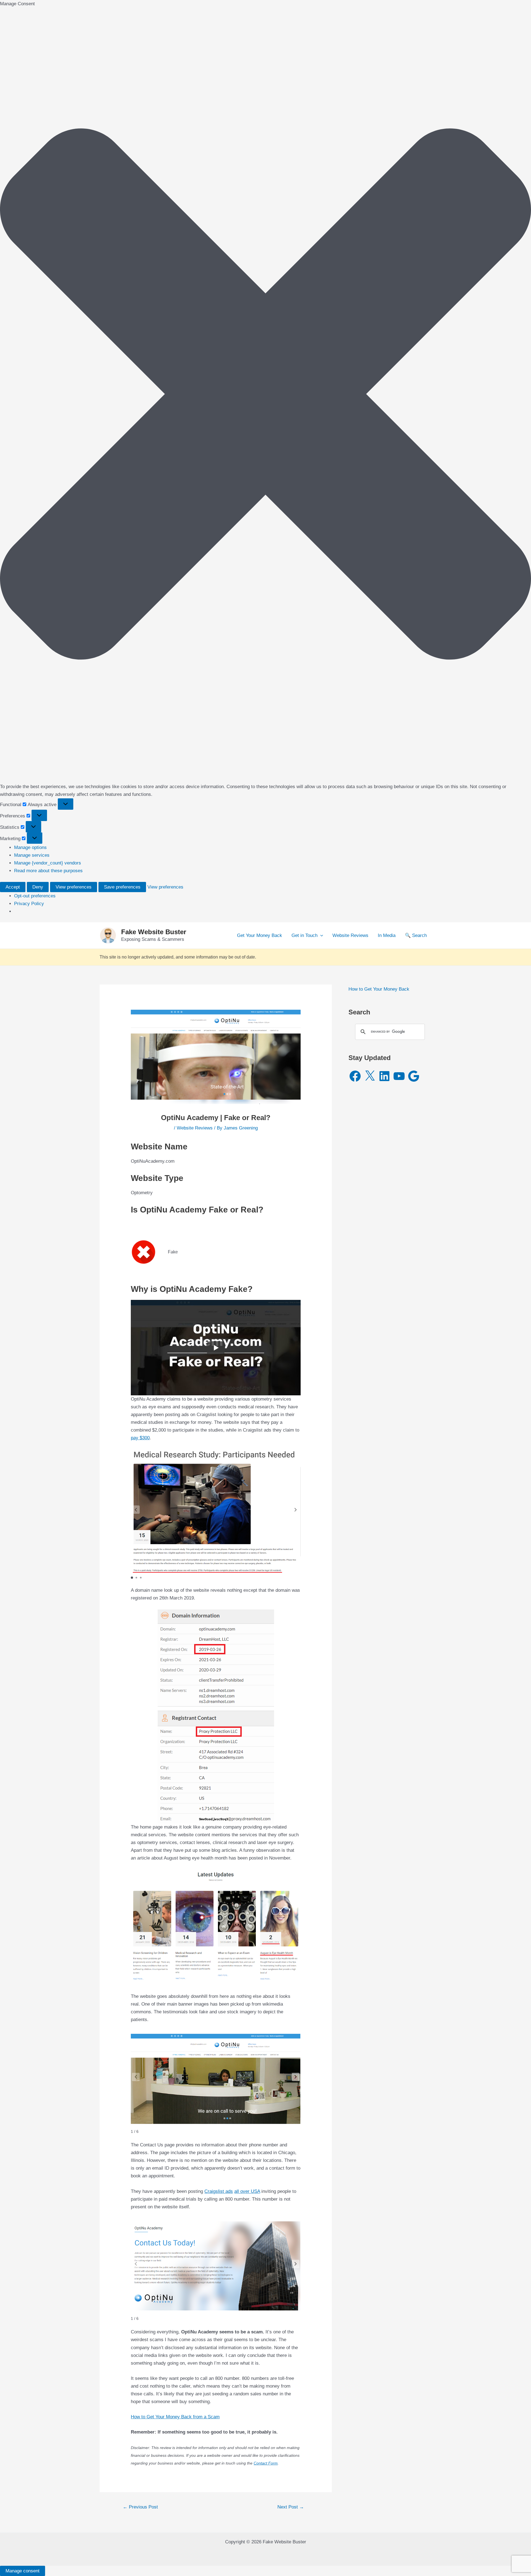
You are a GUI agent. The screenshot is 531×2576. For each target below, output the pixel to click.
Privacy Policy (29, 904)
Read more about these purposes (48, 871)
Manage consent (23, 2571)
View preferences (74, 887)
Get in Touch (304, 935)
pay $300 (140, 1438)
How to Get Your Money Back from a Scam (175, 2417)
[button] (265, 395)
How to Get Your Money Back (379, 989)
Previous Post (140, 2507)
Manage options (30, 847)
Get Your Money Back (260, 935)
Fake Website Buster (154, 932)
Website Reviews (350, 935)
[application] (320, 936)
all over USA (247, 2191)
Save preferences (122, 887)
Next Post (291, 2507)
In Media (387, 935)
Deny (38, 887)
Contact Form (266, 2463)
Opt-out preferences (35, 896)
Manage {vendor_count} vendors (48, 863)
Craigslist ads (219, 2191)
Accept (13, 887)
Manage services (32, 855)
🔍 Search (416, 935)
